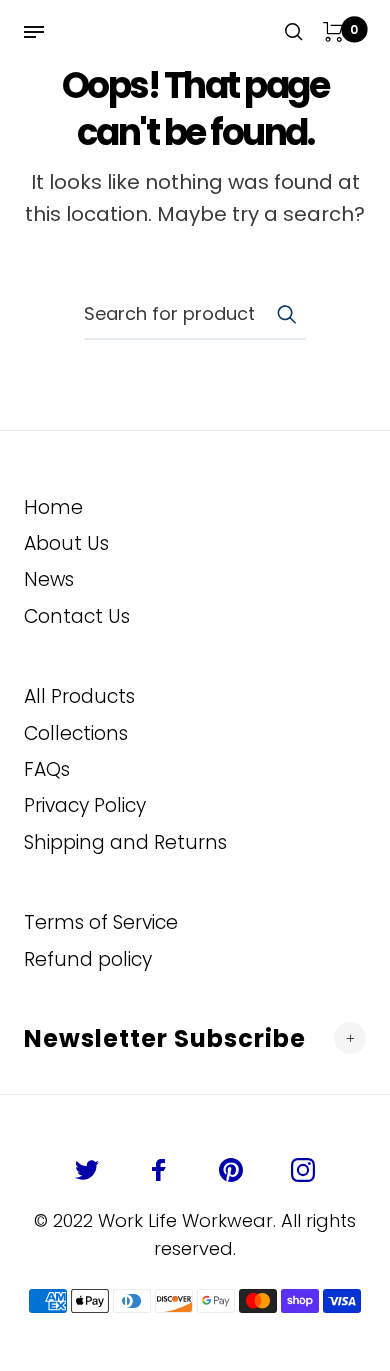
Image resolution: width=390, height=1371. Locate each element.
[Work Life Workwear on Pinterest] (231, 1170)
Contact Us (77, 616)
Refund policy (88, 959)
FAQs (47, 769)
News (49, 579)
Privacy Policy (85, 805)
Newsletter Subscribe (165, 1038)
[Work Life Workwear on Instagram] (303, 1170)
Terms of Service (101, 922)
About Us (66, 543)
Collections (76, 733)
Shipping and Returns (125, 842)
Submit (286, 314)
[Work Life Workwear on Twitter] (87, 1170)
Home (53, 507)
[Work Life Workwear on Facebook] (159, 1170)
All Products (79, 696)
